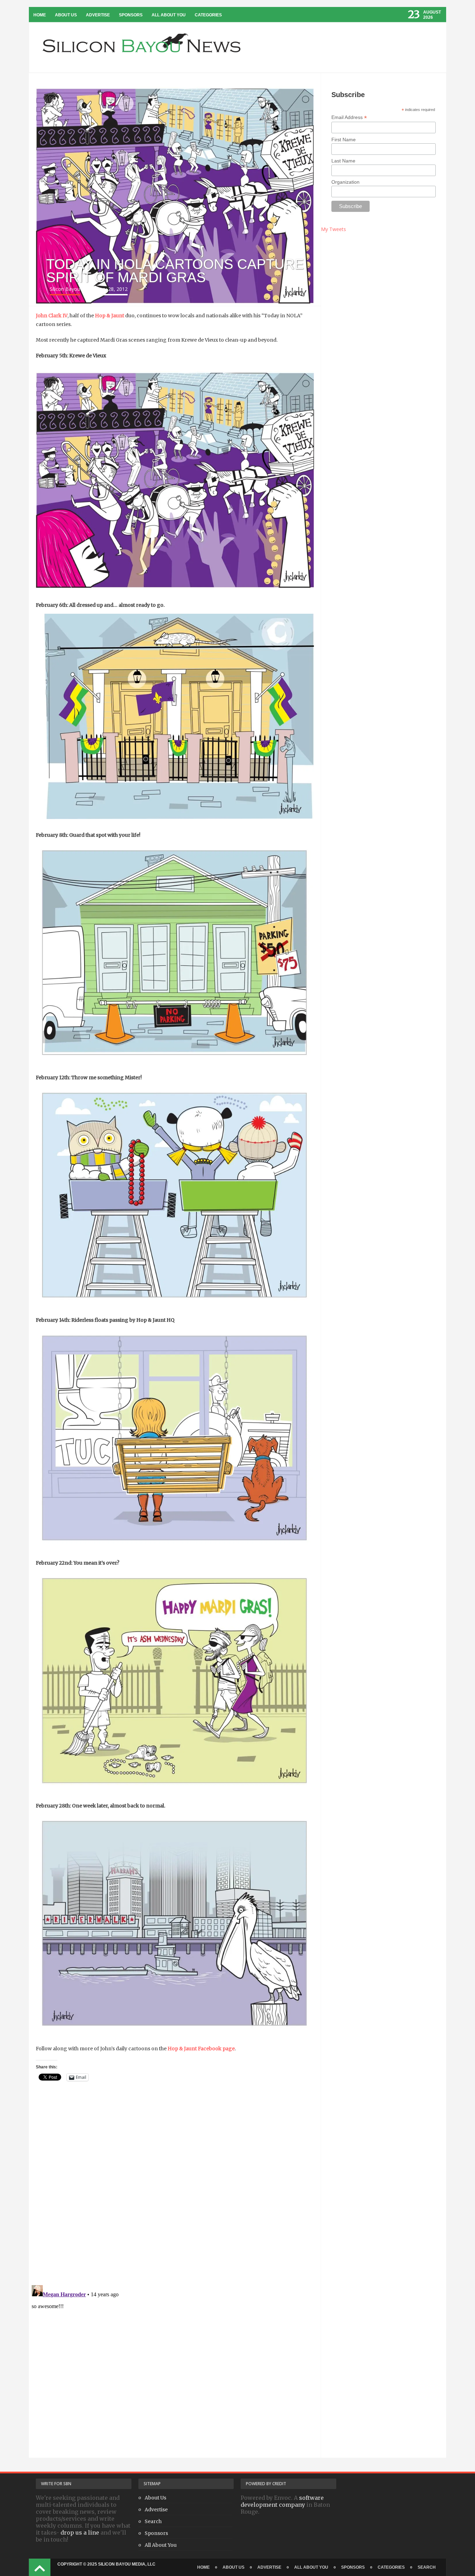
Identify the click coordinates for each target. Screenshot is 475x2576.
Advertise (98, 15)
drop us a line (80, 2533)
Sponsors (131, 15)
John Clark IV (52, 316)
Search (153, 2521)
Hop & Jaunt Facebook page (201, 2049)
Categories (208, 15)
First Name (344, 140)
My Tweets (333, 229)
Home (40, 15)
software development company (282, 2501)
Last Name (343, 161)
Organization (345, 182)
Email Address (349, 117)
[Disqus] (175, 2190)
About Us (66, 15)
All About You (169, 15)
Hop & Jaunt (110, 316)
